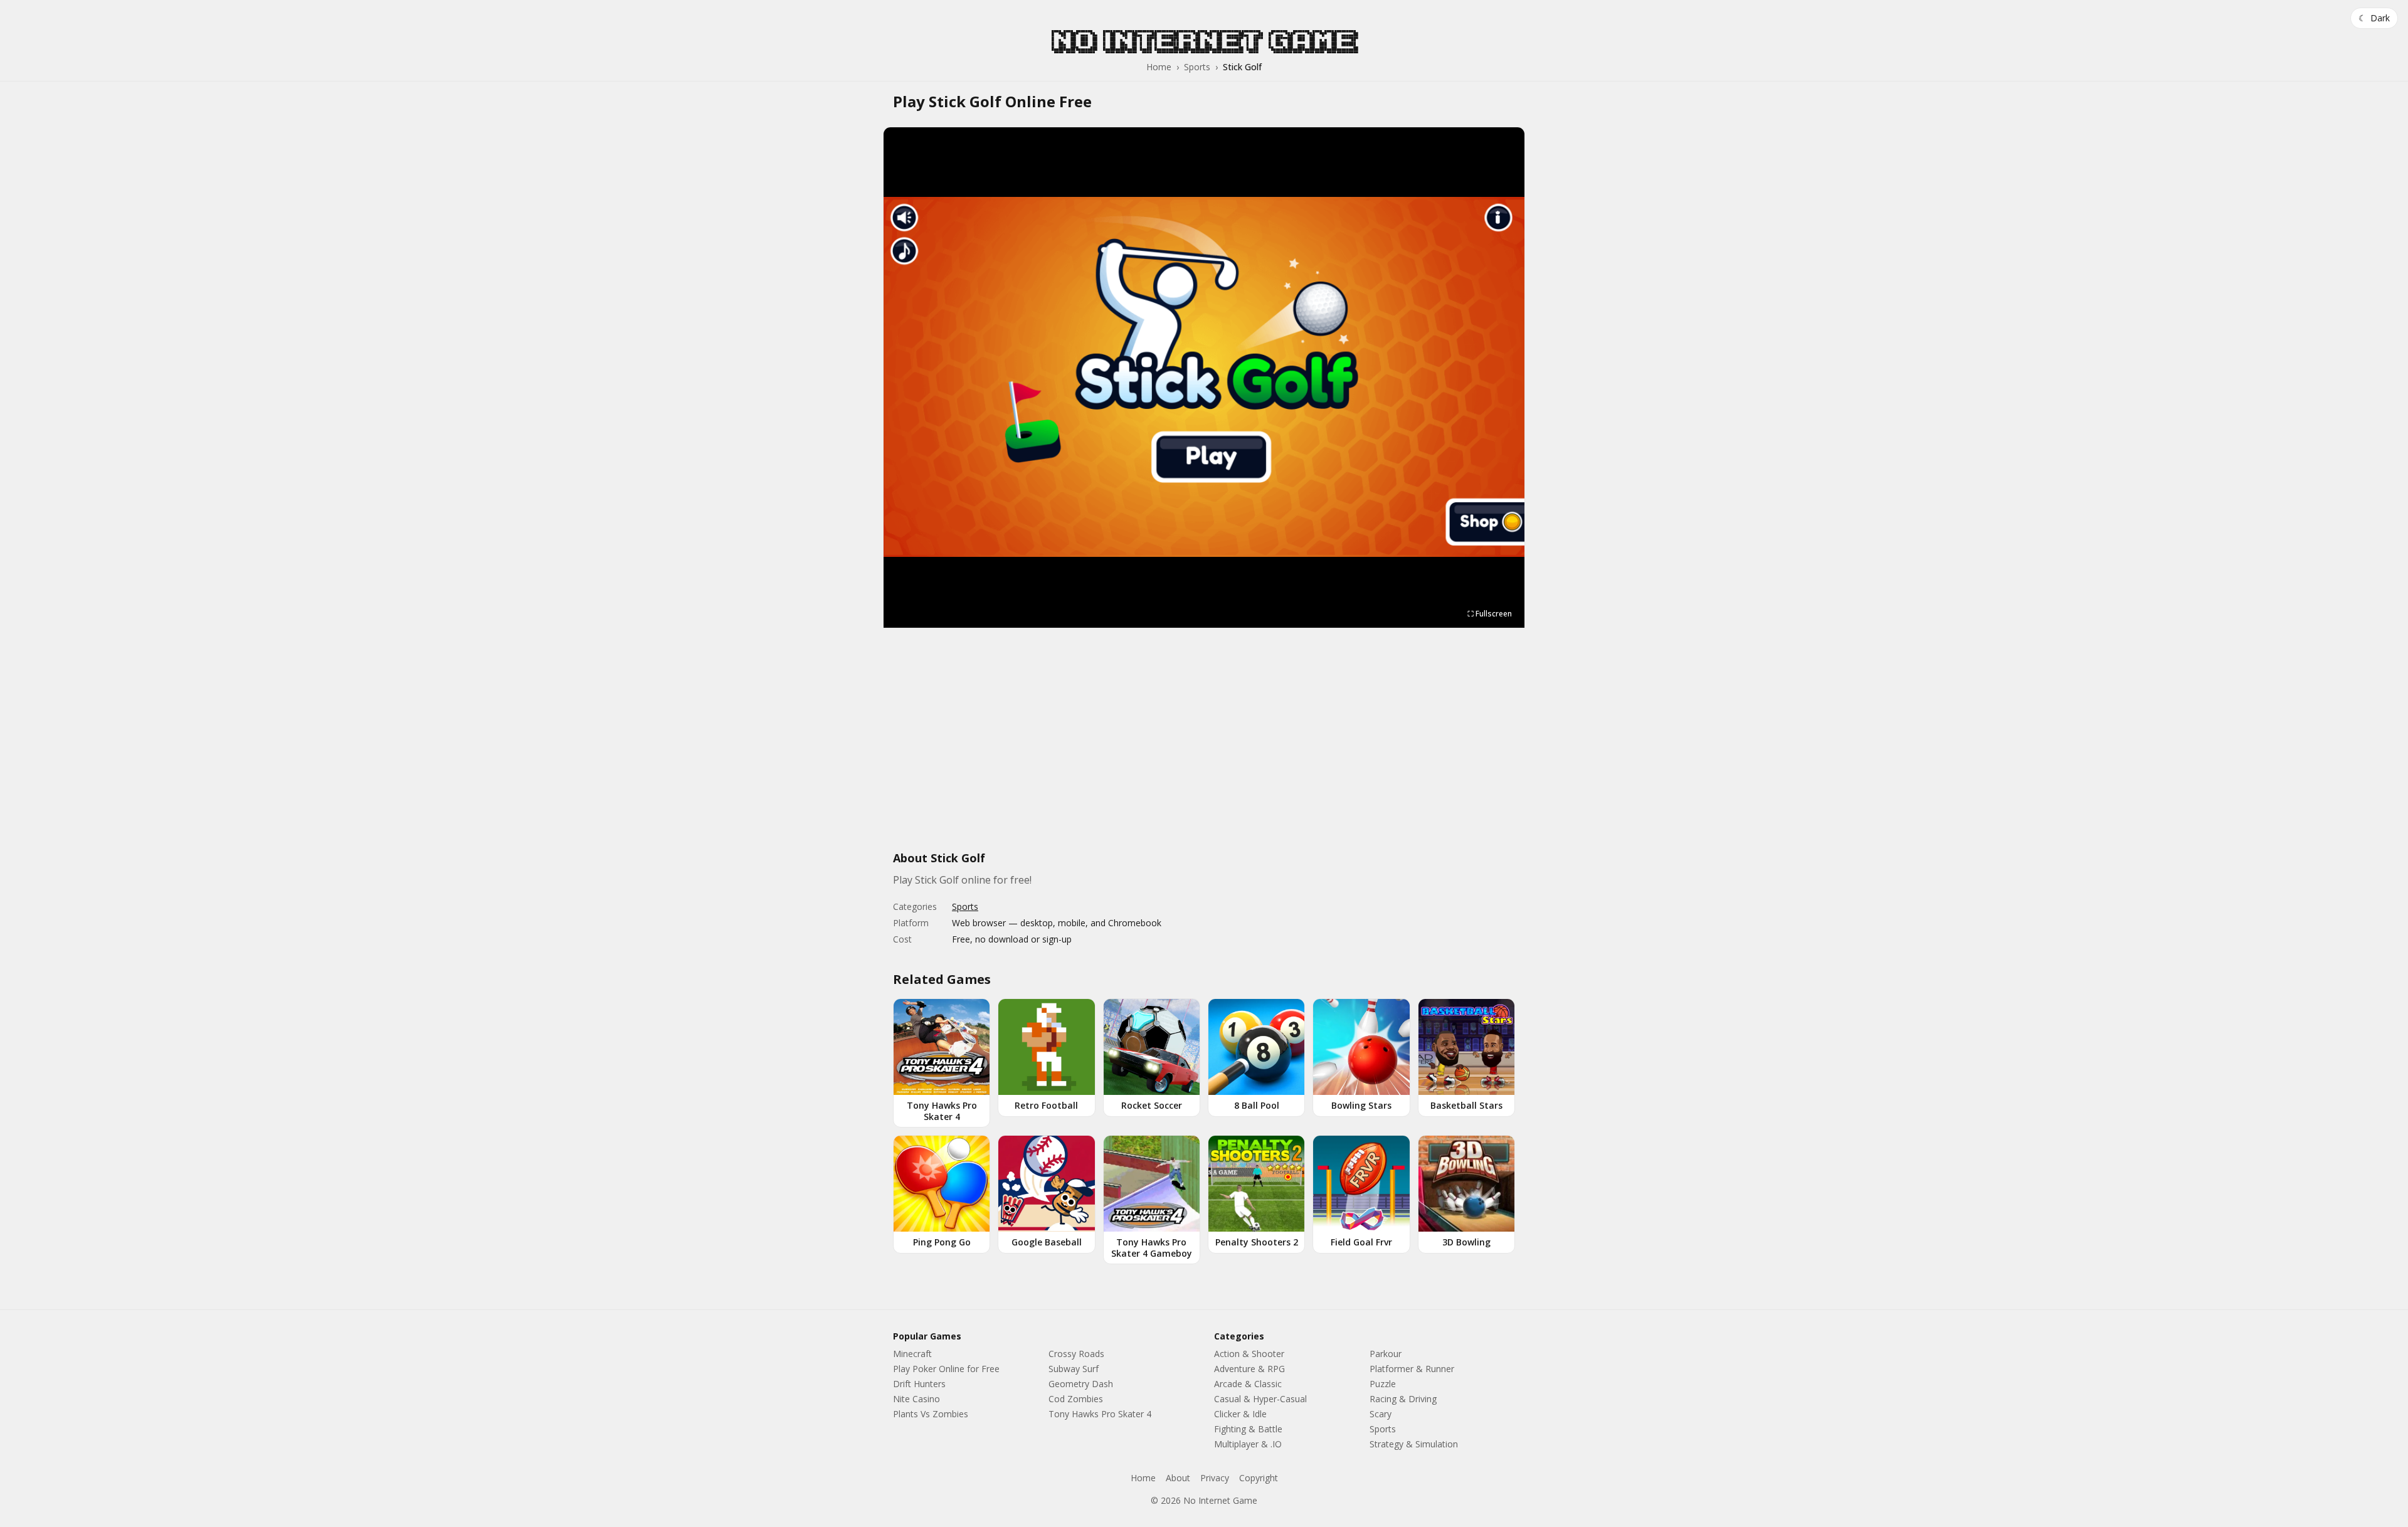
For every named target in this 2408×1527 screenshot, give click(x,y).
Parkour (1386, 1354)
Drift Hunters (919, 1384)
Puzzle (1383, 1384)
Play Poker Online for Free (946, 1369)
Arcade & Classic (1248, 1384)
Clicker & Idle (1240, 1414)
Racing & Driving (1403, 1399)
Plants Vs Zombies (931, 1414)
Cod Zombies (1076, 1399)
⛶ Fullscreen (1490, 614)
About (1178, 1478)
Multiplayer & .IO (1248, 1444)
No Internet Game (1204, 41)
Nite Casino (916, 1399)
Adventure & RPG (1249, 1369)
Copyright (1259, 1478)
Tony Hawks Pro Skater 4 (1100, 1414)
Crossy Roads (1076, 1354)
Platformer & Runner (1412, 1369)
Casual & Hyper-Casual (1260, 1399)
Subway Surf (1074, 1369)
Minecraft (912, 1354)
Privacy (1215, 1478)
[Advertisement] (1204, 746)
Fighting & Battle (1248, 1429)
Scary (1381, 1414)
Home (1159, 67)
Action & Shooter (1249, 1354)
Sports (1197, 67)
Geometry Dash (1081, 1384)
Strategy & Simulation (1414, 1444)
